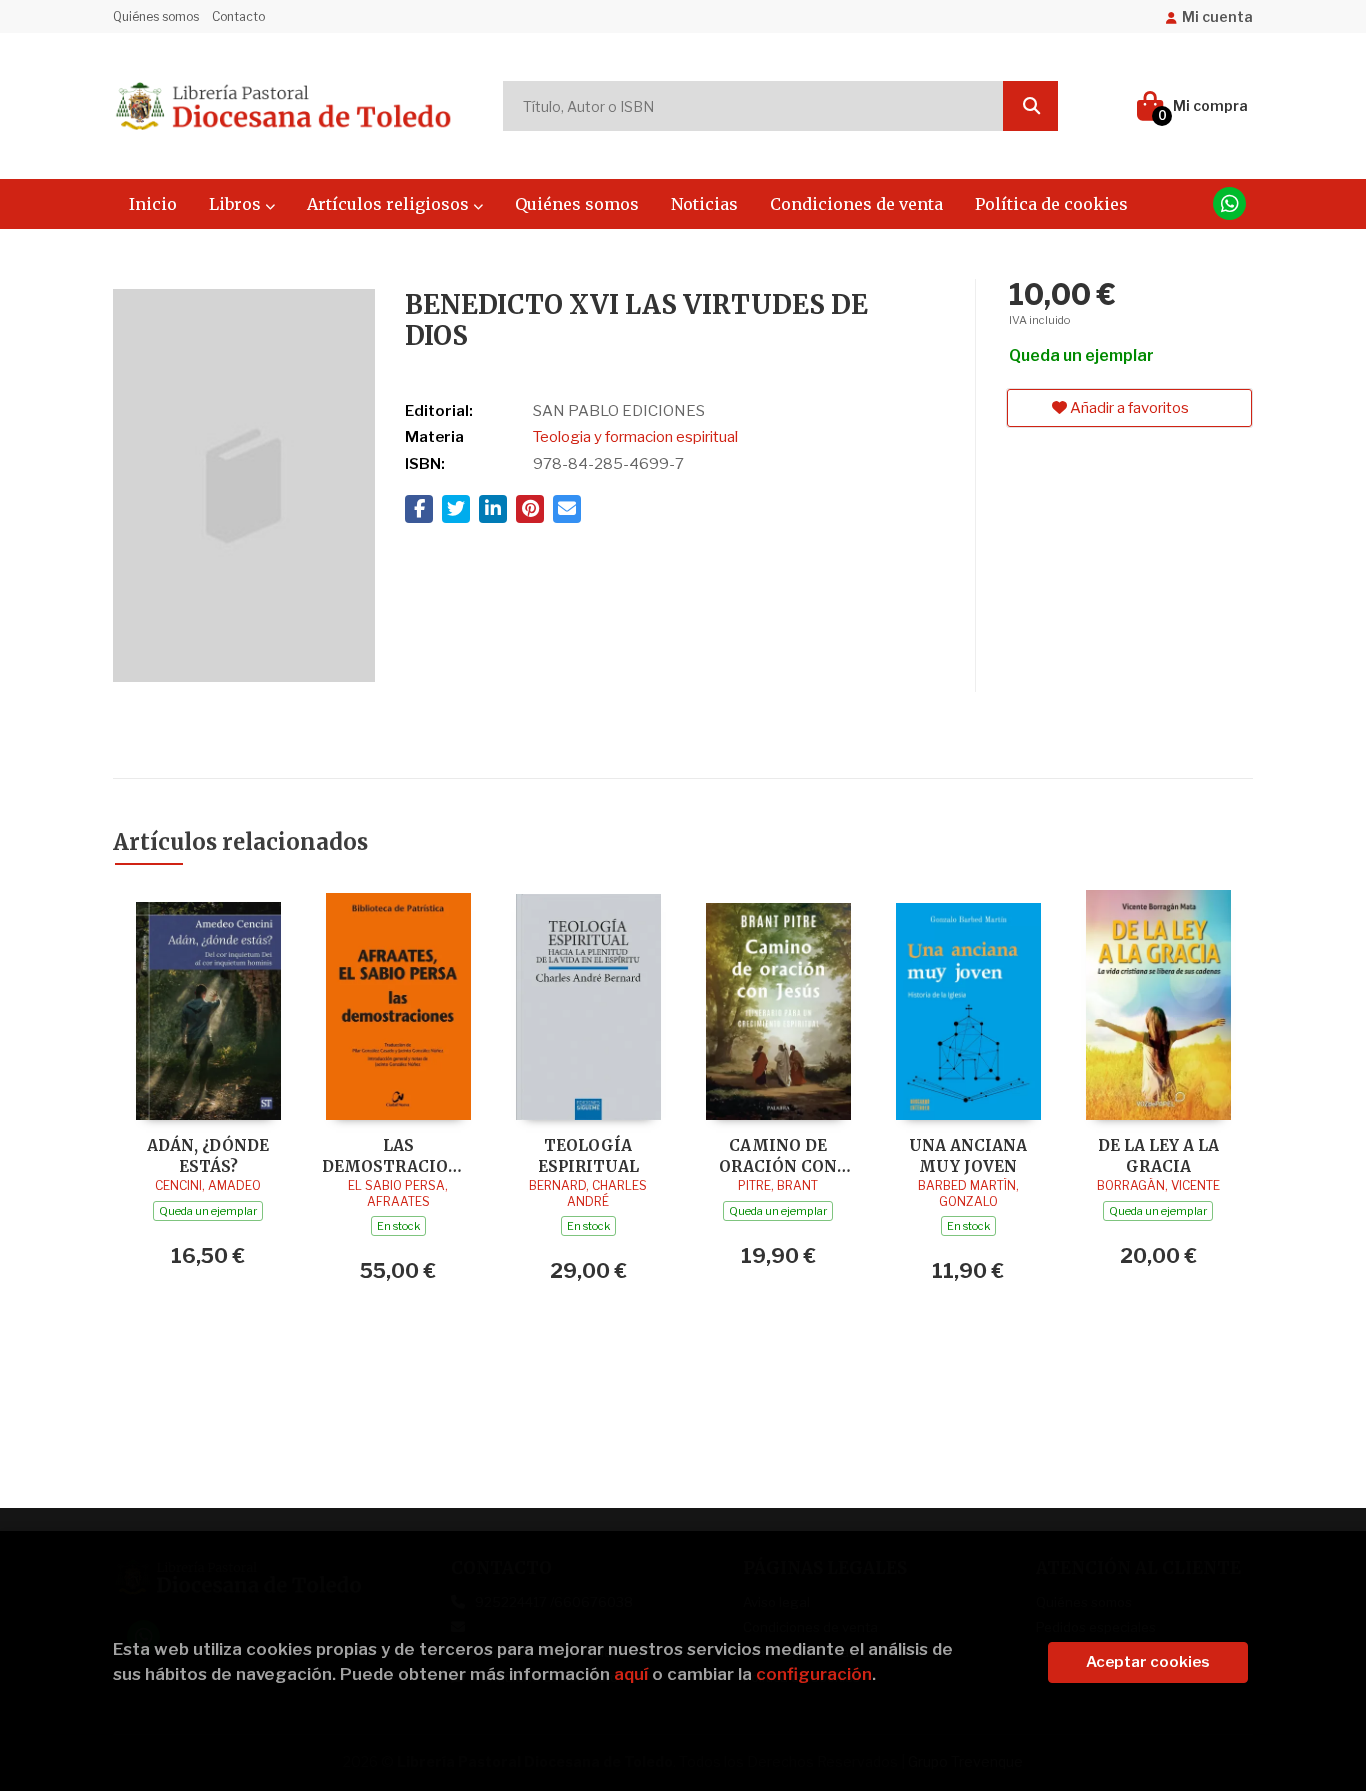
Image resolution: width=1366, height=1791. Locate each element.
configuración (814, 1674)
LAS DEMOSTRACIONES (398, 1155)
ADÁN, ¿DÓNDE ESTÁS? (208, 1155)
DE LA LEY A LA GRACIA (1158, 1155)
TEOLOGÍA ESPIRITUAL (588, 1155)
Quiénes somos (156, 16)
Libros (237, 204)
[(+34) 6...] (1229, 203)
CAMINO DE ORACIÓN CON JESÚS (778, 1155)
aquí (631, 1674)
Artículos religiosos (390, 204)
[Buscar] (1030, 106)
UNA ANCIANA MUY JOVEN (968, 1155)
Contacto (238, 16)
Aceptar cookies (1148, 1662)
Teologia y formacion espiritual (635, 437)
